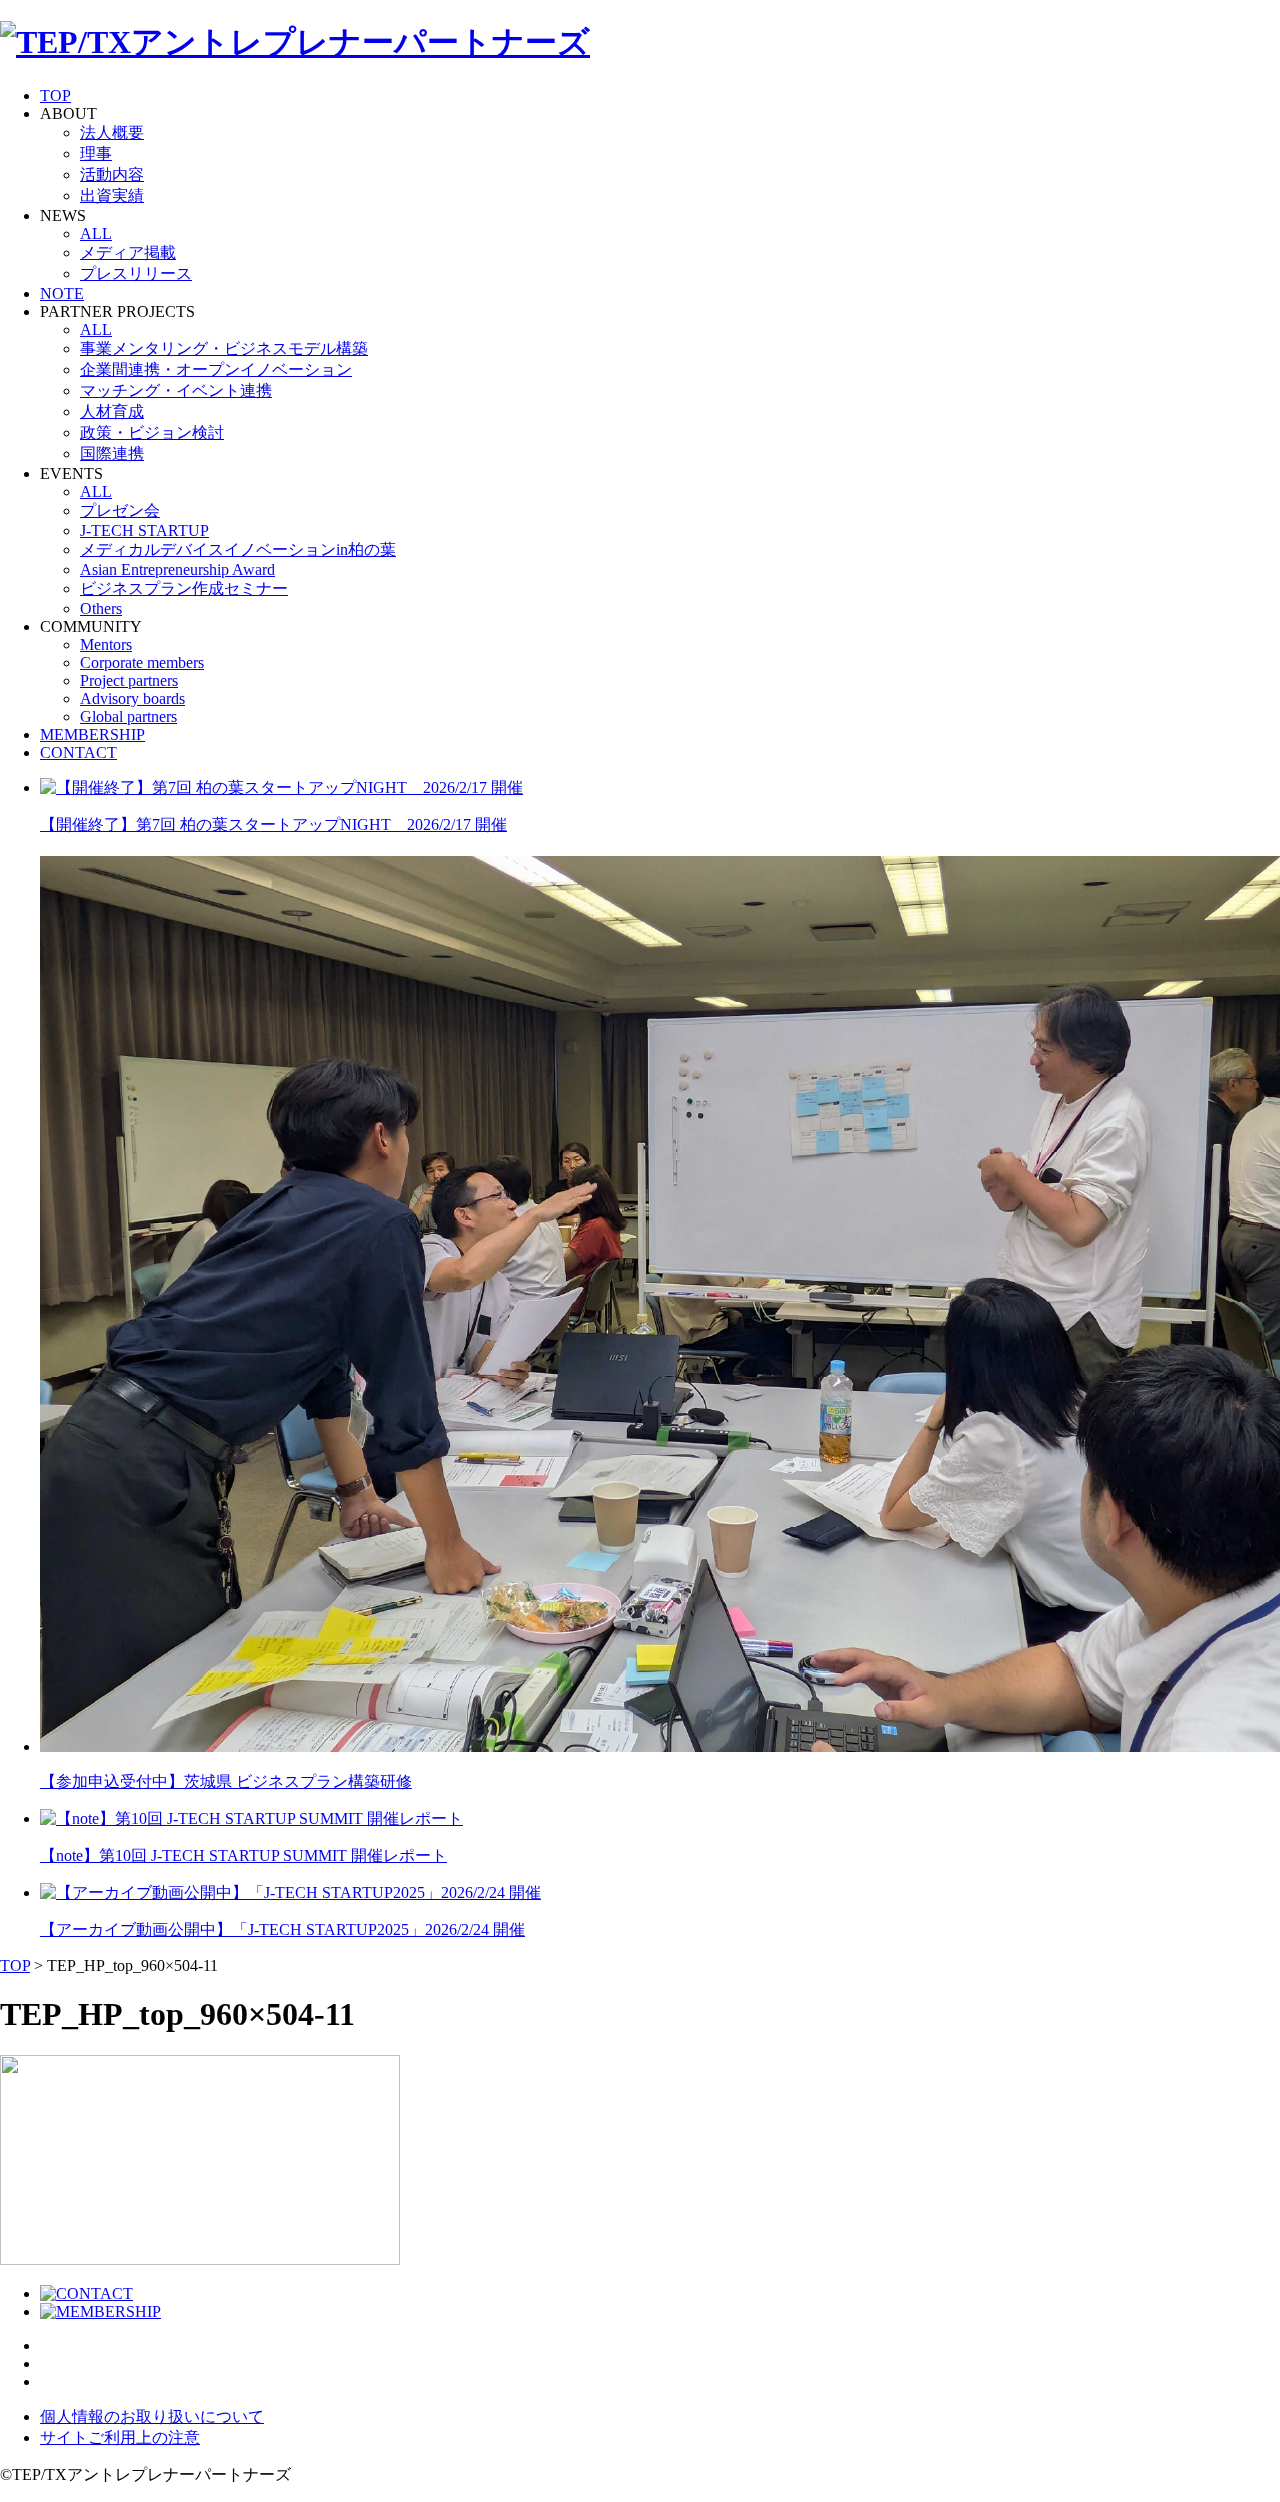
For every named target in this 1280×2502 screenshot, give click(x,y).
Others (101, 608)
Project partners (129, 680)
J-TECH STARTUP (144, 530)
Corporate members (142, 662)
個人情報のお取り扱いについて (152, 2416)
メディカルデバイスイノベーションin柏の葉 (238, 549)
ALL (96, 233)
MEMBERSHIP (92, 734)
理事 (96, 153)
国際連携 (112, 453)
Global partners (128, 716)
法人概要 (112, 132)
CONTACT (78, 752)
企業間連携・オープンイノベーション (216, 369)
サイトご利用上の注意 (120, 2437)
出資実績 (112, 195)
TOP (55, 95)
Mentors (106, 644)
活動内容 (112, 174)
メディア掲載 (128, 252)
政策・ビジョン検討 (152, 432)
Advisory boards (132, 698)
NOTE (62, 293)
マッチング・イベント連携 (176, 390)
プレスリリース (136, 273)
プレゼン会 (120, 510)
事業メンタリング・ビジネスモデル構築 (224, 348)
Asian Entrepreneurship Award (177, 569)
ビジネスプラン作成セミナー (184, 588)
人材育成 (112, 411)
